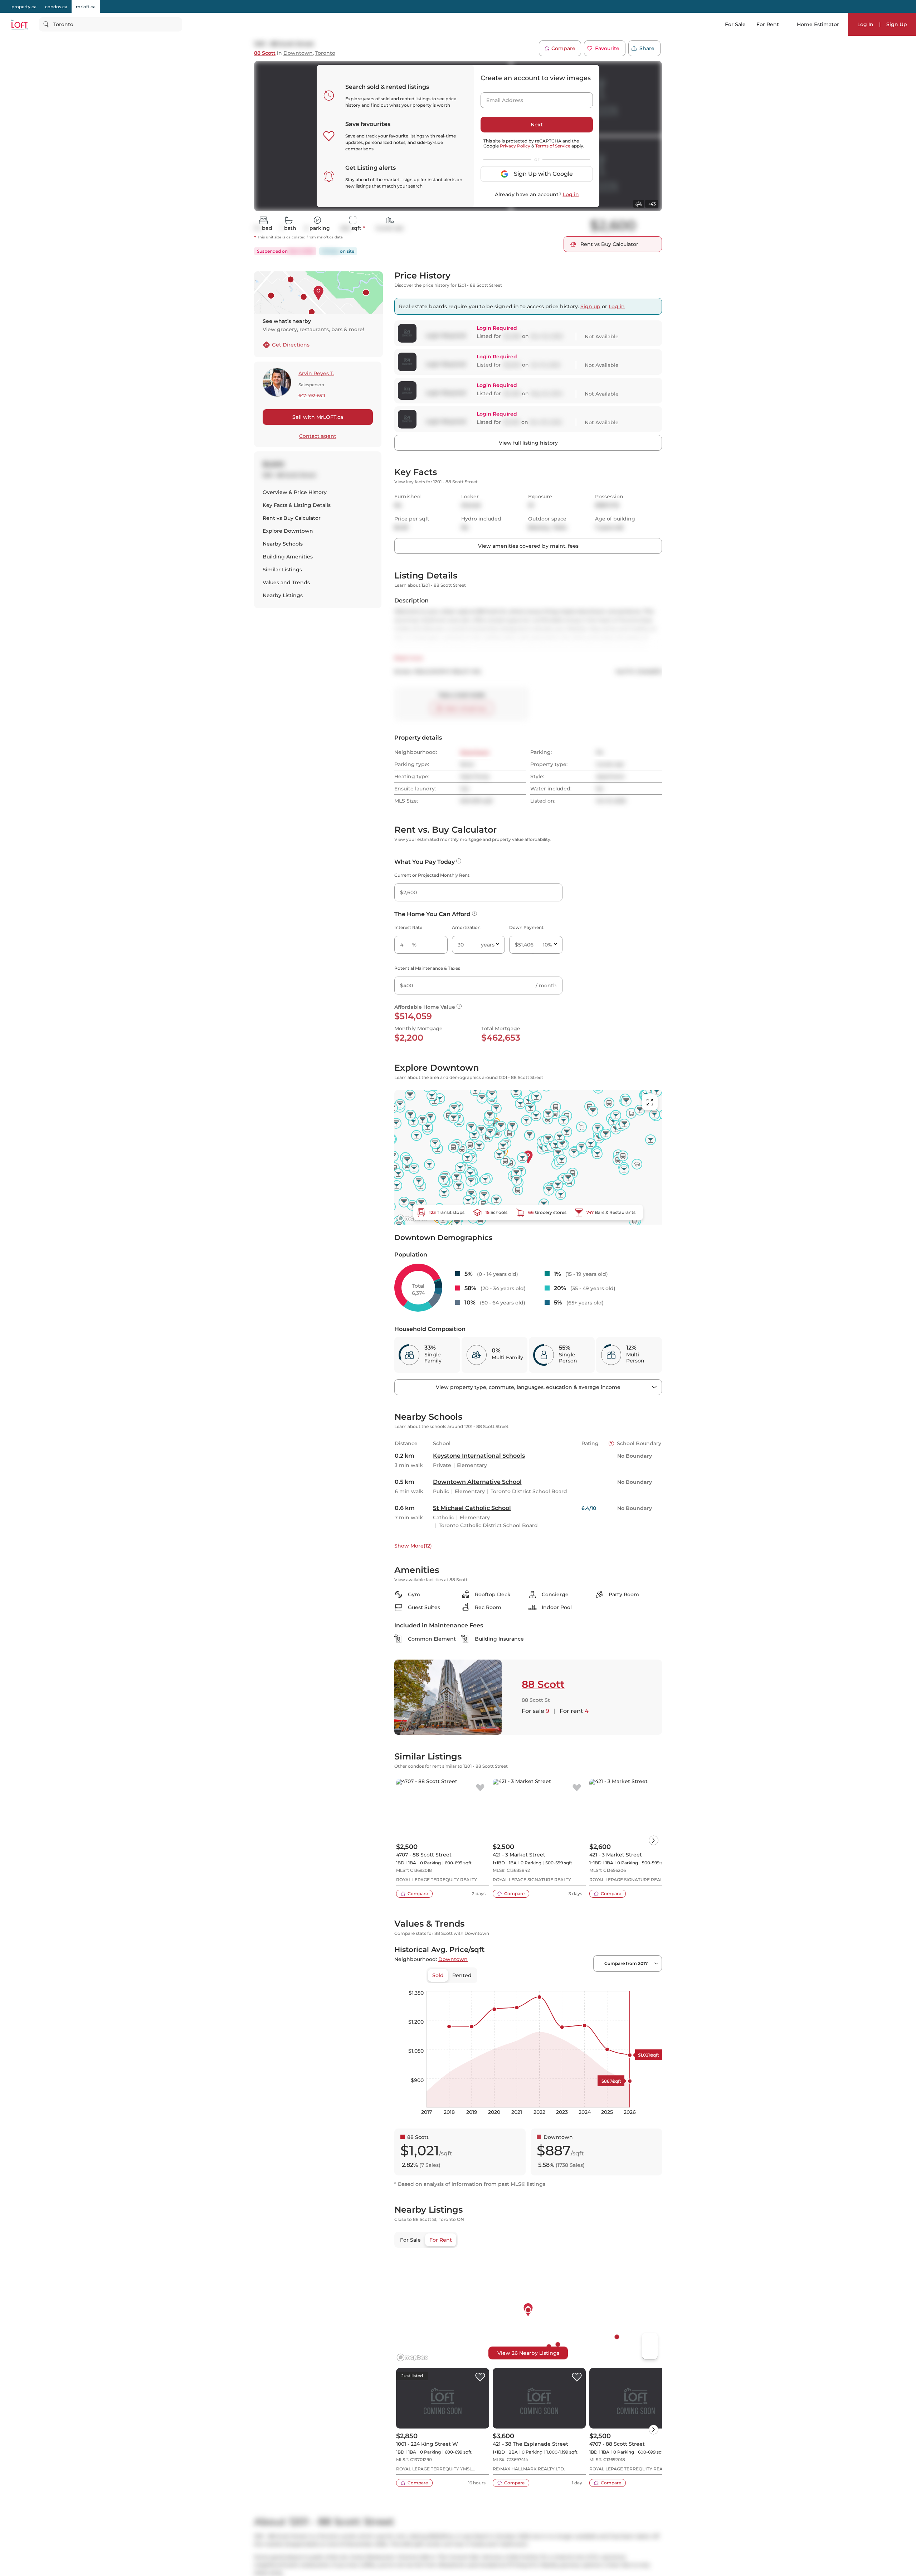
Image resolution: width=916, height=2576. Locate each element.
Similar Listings (282, 570)
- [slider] (584, 1984)
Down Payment (526, 927)
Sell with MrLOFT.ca (318, 417)
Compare (563, 48)
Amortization (466, 927)
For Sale (735, 24)
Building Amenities (288, 557)
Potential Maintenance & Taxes (427, 968)
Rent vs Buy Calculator (292, 518)
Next (537, 125)
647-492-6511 (312, 396)
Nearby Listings (283, 595)
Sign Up (897, 24)
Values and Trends (286, 582)
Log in (571, 194)
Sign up (590, 306)
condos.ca (56, 7)
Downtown (298, 53)
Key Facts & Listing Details (297, 505)
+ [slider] (651, 1984)
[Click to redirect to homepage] (20, 25)
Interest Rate (408, 927)
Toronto (325, 53)
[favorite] (480, 1788)
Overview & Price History (295, 492)
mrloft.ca (86, 7)
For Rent (768, 24)
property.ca (24, 7)
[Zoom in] (650, 2340)
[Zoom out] (650, 2353)
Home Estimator (818, 24)
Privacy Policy (515, 146)
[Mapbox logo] (412, 1218)
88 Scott (265, 53)
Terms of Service (553, 146)
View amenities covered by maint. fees (528, 546)
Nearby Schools (283, 544)
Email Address (501, 98)
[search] (111, 24)
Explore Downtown (288, 531)
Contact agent (318, 436)
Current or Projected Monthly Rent (432, 875)
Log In (865, 24)
